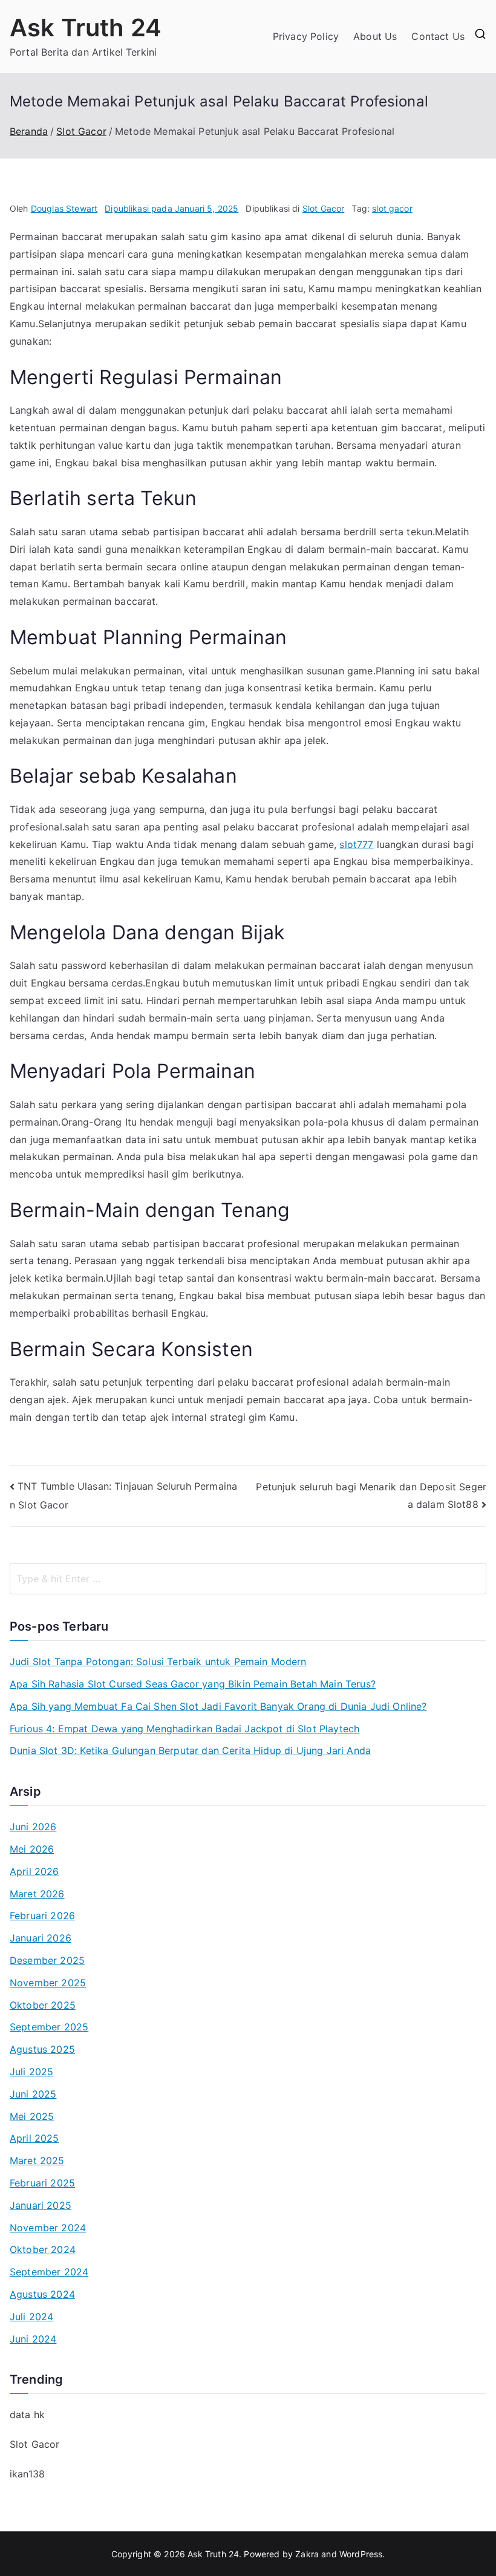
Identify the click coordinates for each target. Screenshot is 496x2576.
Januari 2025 (41, 2205)
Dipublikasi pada (171, 208)
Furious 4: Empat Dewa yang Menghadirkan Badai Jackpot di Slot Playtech (184, 1729)
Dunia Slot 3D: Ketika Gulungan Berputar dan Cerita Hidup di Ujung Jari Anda (190, 1750)
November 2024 (48, 2228)
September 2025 (49, 2027)
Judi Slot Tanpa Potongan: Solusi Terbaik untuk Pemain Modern (158, 1661)
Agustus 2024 (42, 2294)
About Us (375, 36)
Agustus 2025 (42, 2049)
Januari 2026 (41, 1938)
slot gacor (392, 208)
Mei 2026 (32, 1849)
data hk (27, 2415)
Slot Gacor (324, 208)
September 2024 (49, 2272)
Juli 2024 (31, 2317)
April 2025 (34, 2138)
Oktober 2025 (43, 2005)
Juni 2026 (33, 1827)
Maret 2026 (37, 1894)
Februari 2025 (42, 2183)
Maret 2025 (37, 2160)
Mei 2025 (32, 2116)
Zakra (307, 2554)
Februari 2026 (42, 1916)
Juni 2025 (33, 2094)
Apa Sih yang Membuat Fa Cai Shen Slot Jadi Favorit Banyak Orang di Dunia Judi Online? (218, 1706)
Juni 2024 (33, 2339)
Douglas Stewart (64, 208)
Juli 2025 (31, 2072)
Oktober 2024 (43, 2249)
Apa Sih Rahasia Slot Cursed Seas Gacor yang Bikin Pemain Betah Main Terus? (193, 1684)
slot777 (356, 844)
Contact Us (438, 36)
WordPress (361, 2554)
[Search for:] (248, 1579)
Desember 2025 (47, 1960)
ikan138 (27, 2474)
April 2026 (34, 1871)
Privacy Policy (306, 36)
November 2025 (48, 1983)
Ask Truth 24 (86, 28)
